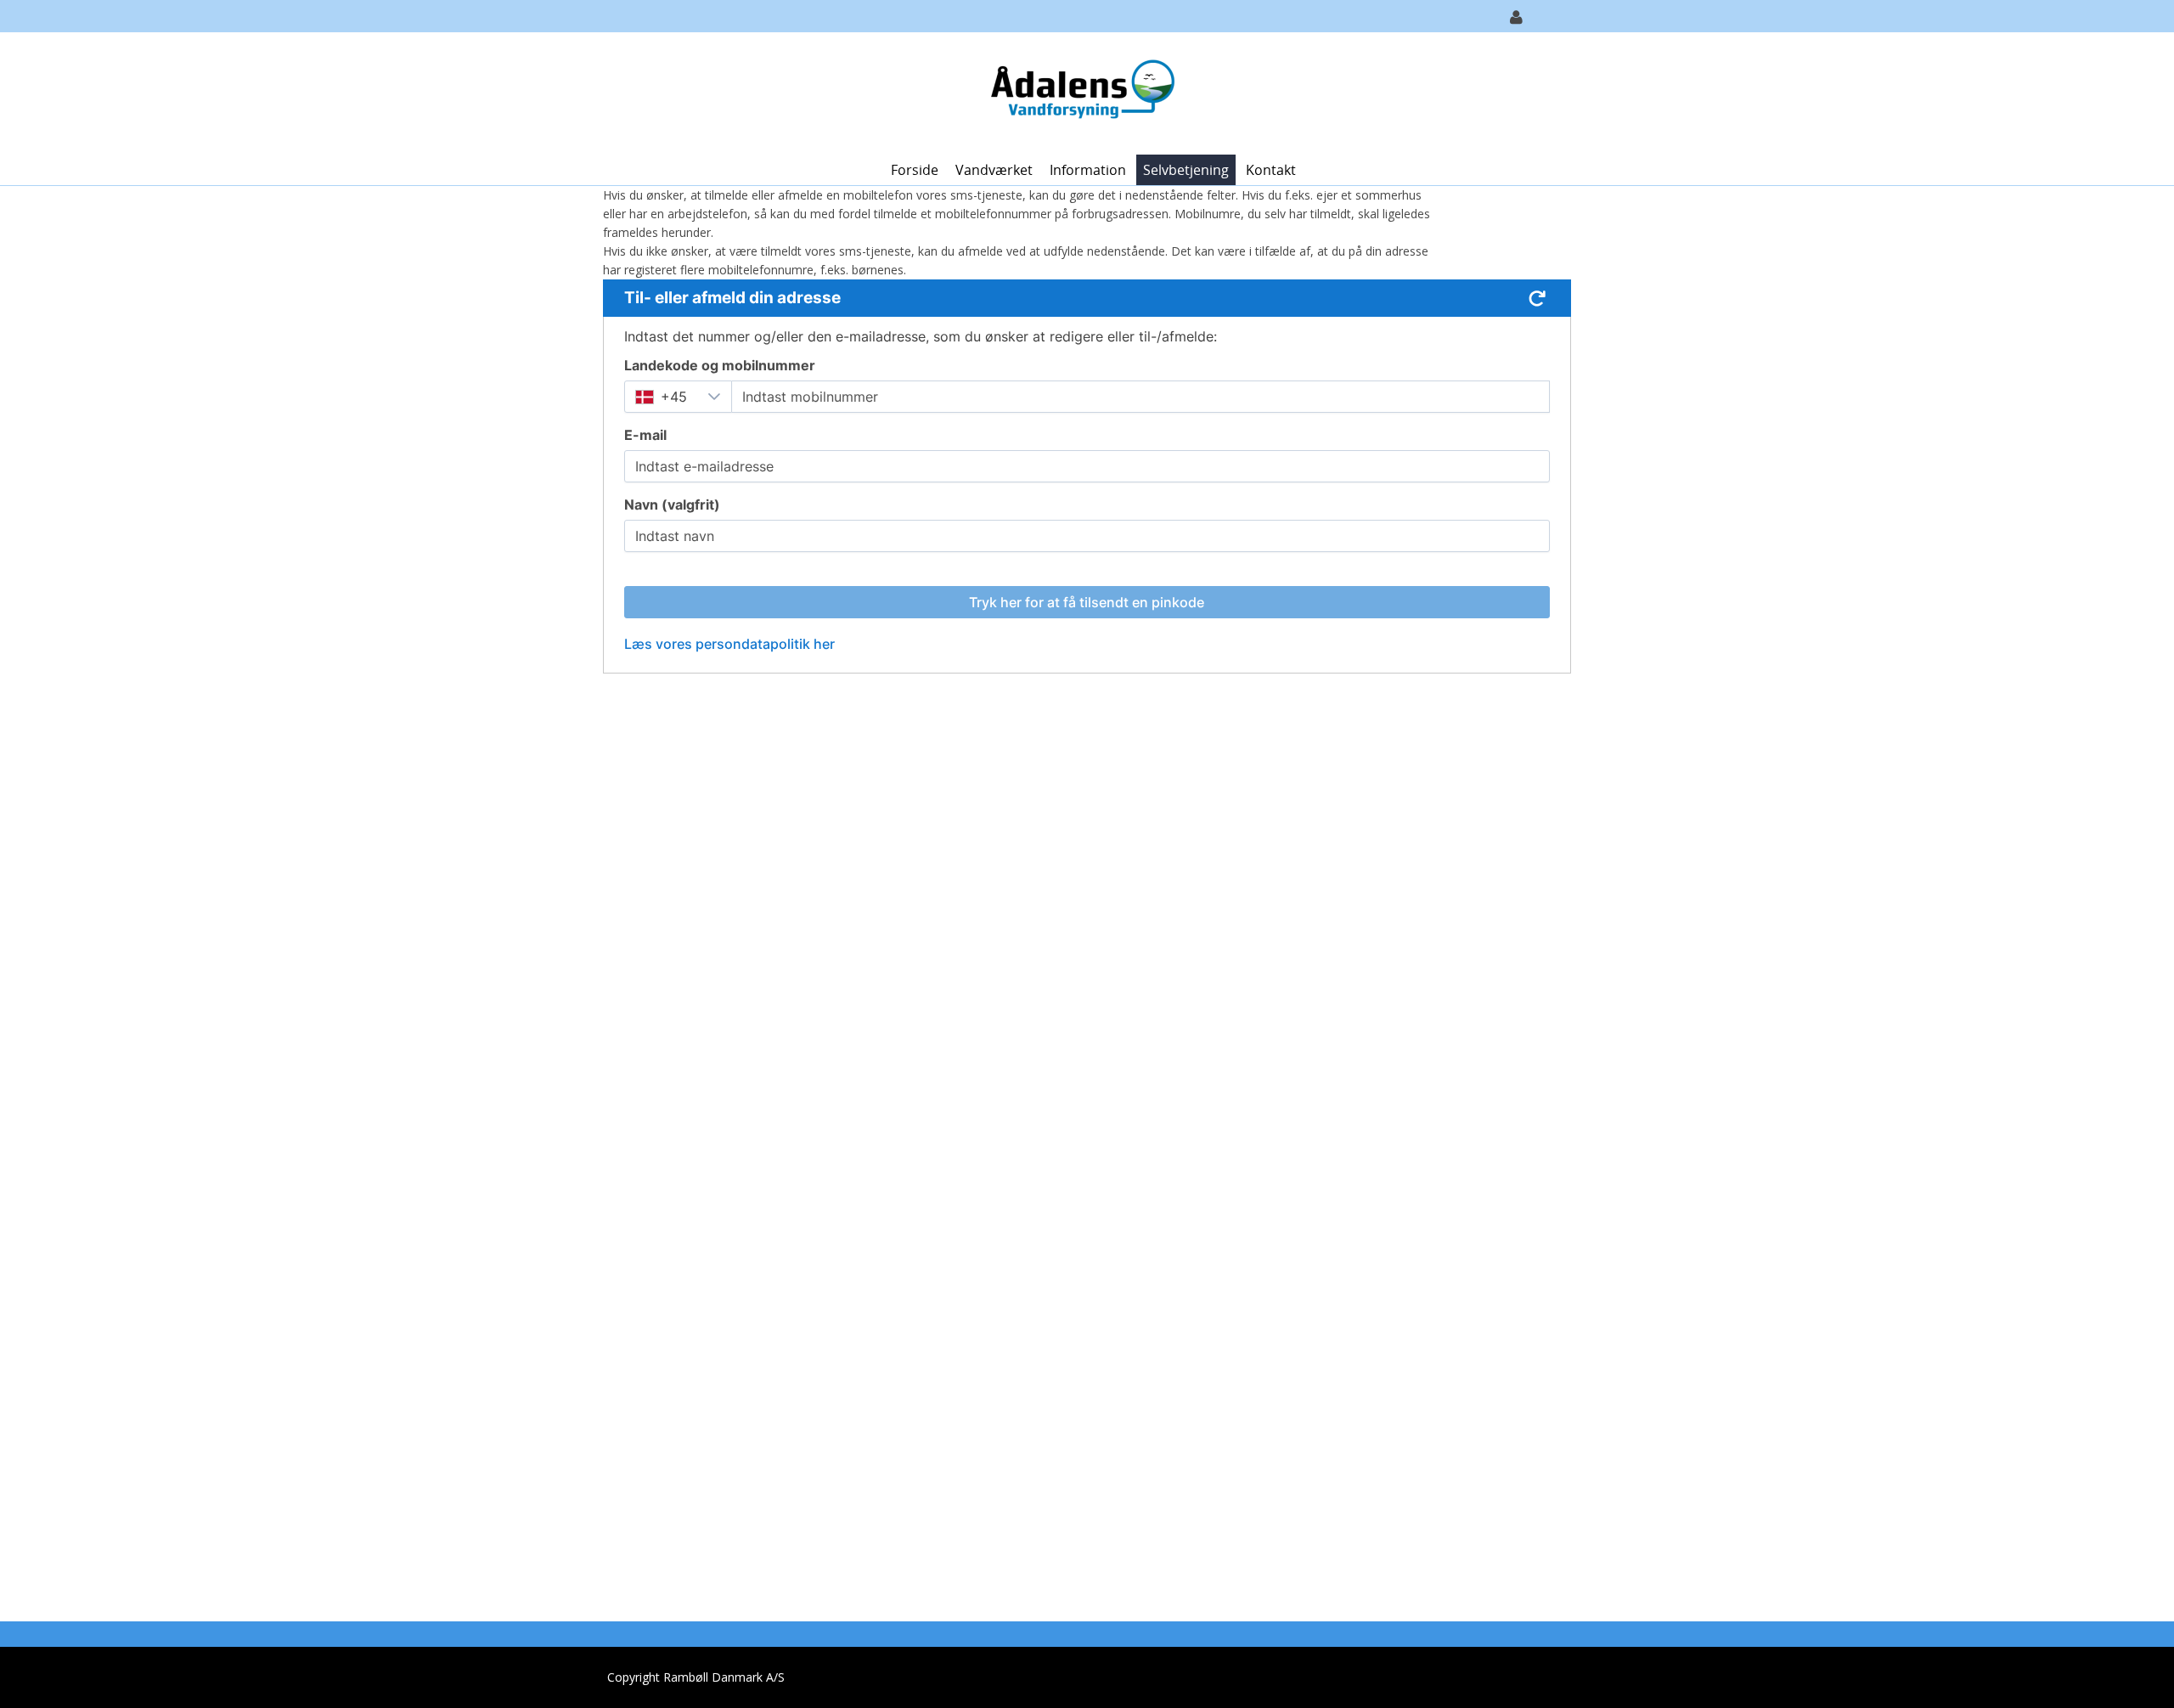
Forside (915, 170)
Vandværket (994, 170)
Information (1088, 170)
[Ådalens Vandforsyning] (1081, 92)
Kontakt (1271, 170)
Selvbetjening (1186, 170)
